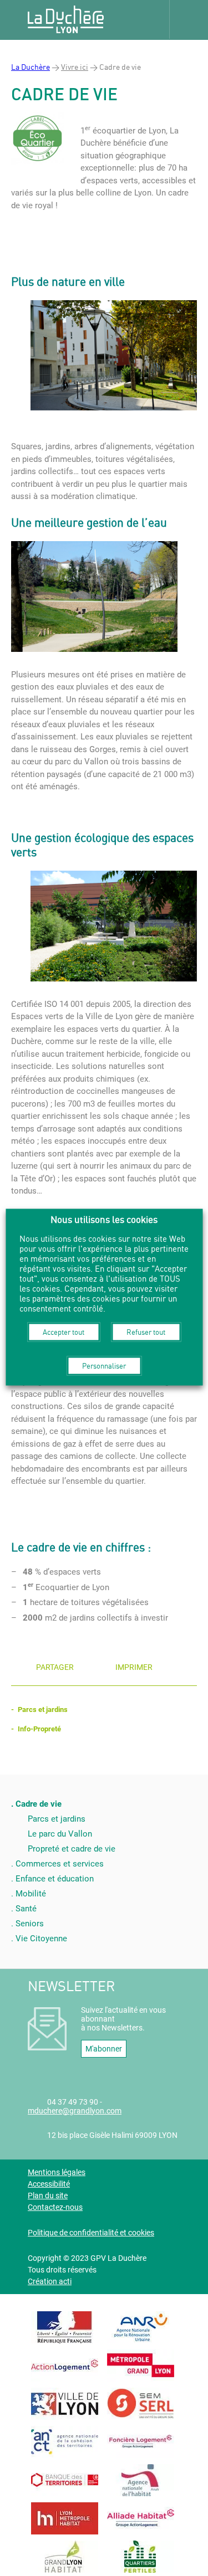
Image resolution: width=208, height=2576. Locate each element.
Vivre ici (75, 67)
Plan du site (48, 2195)
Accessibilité (49, 2184)
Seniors (30, 1924)
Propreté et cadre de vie (72, 1849)
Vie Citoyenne (41, 1939)
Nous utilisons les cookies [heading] (104, 1219)
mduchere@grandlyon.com (75, 2111)
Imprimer (134, 1667)
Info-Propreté (39, 1729)
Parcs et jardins (43, 1709)
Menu (189, 19)
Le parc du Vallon (60, 1834)
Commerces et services (60, 1864)
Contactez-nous (55, 2207)
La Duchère (31, 67)
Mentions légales (57, 2172)
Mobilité (31, 1894)
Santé (26, 1909)
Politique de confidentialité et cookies (91, 2233)
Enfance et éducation (55, 1879)
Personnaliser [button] (104, 1365)
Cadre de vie (39, 1804)
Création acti (50, 2281)
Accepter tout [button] (64, 1331)
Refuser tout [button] (146, 1331)
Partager (55, 1667)
